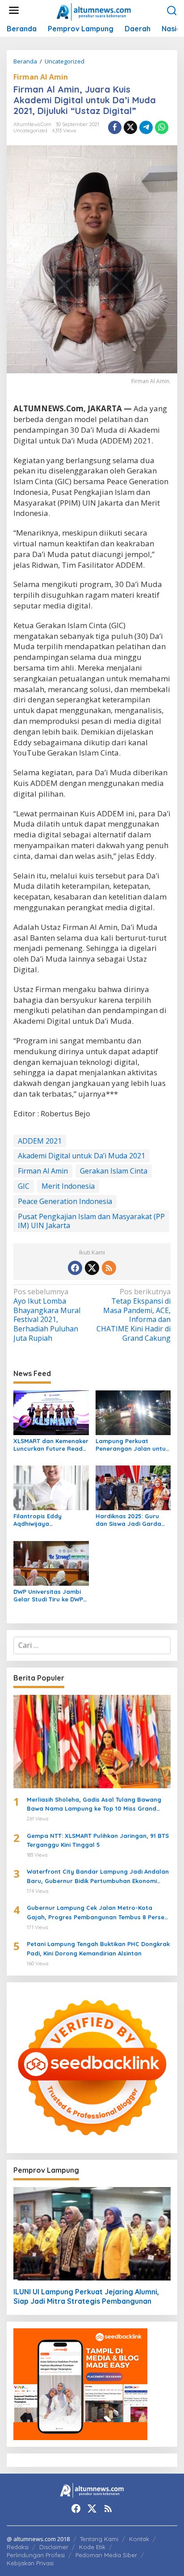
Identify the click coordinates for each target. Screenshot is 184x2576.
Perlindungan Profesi (36, 2555)
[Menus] (14, 11)
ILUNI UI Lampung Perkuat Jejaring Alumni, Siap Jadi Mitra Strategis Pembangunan (86, 2296)
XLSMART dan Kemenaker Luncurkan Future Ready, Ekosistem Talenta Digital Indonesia (51, 1445)
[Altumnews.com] (94, 11)
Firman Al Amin (41, 77)
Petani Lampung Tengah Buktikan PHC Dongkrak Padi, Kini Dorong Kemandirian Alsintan (98, 1949)
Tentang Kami (99, 2539)
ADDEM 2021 (40, 1141)
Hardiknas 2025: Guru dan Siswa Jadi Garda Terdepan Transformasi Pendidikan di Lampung (130, 1520)
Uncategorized (30, 131)
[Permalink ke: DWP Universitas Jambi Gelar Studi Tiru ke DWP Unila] (51, 1563)
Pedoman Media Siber (106, 2555)
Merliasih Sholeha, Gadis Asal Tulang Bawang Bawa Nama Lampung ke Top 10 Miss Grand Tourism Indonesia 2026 (94, 1805)
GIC (24, 1186)
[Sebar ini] (115, 127)
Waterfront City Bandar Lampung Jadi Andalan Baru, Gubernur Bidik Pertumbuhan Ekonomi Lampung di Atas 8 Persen (98, 1877)
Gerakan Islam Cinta (114, 1171)
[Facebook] (75, 1268)
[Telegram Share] (146, 127)
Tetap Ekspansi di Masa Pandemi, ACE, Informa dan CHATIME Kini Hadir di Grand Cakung (134, 1315)
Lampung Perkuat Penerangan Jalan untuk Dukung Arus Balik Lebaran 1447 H (132, 1445)
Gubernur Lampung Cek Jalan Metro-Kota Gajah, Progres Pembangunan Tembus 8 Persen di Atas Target (97, 1913)
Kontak (139, 2539)
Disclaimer (54, 2547)
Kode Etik (92, 2547)
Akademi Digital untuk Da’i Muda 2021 (82, 1156)
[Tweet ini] (130, 127)
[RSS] (109, 1268)
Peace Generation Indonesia (65, 1201)
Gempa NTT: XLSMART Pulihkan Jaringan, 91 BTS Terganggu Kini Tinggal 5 (98, 1840)
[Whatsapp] (162, 127)
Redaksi (18, 2547)
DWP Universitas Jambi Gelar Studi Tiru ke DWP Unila (48, 1596)
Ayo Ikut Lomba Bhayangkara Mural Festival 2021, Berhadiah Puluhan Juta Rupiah (47, 1315)
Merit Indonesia (68, 1186)
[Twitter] (92, 1268)
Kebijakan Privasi (30, 2563)
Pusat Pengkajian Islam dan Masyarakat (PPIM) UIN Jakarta (91, 1221)
